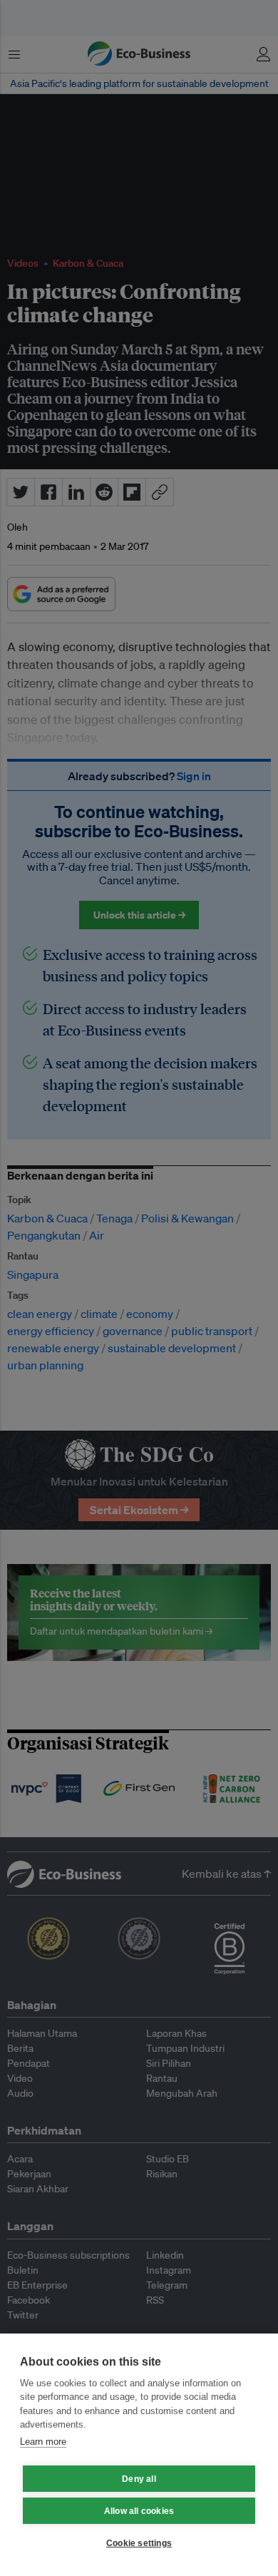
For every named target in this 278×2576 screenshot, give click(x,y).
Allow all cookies (139, 2511)
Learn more (43, 2442)
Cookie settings (139, 2543)
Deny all (139, 2479)
